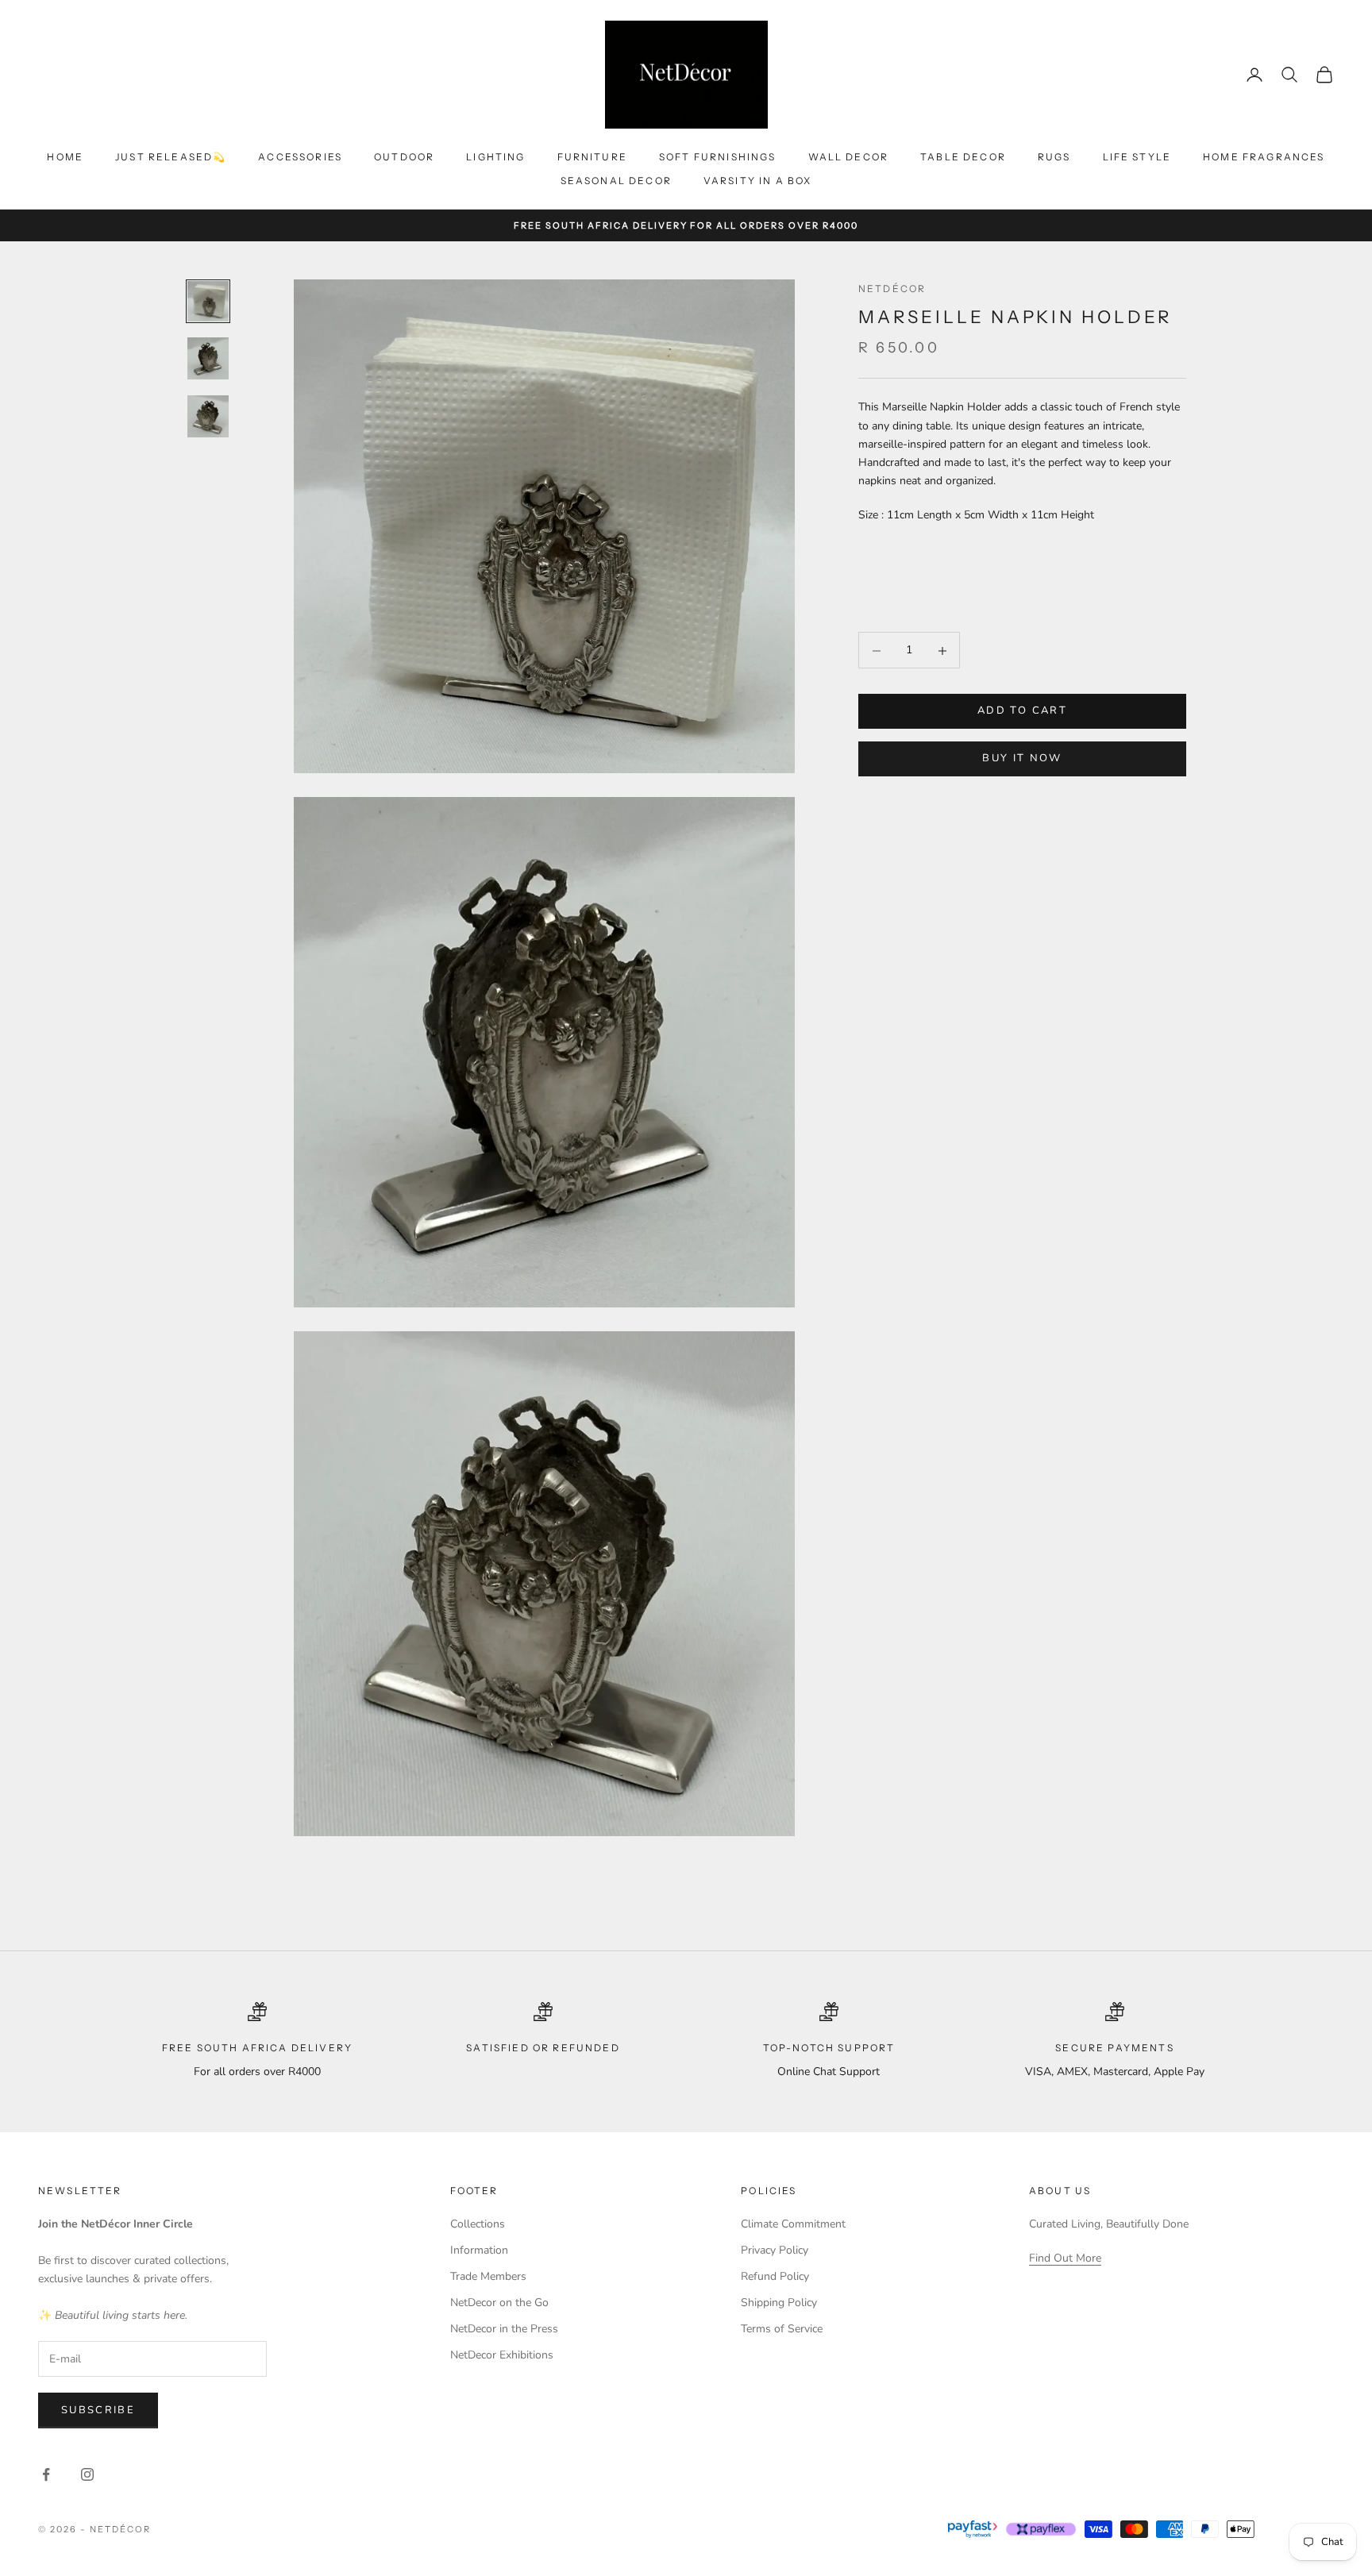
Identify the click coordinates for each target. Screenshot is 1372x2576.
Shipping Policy (779, 2303)
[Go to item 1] (208, 301)
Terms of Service (782, 2329)
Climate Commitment (793, 2224)
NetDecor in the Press (504, 2329)
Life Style (1137, 157)
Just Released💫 (171, 157)
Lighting (495, 157)
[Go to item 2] (208, 358)
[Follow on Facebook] (46, 2474)
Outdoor (404, 157)
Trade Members (488, 2276)
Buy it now (1022, 759)
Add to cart (1022, 711)
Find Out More (1065, 2258)
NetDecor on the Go (499, 2303)
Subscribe (98, 2410)
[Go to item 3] (208, 416)
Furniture (592, 157)
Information (479, 2250)
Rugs (1054, 157)
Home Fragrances (1264, 157)
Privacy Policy (775, 2250)
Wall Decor (849, 157)
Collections (478, 2224)
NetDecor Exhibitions (502, 2355)
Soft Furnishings (718, 157)
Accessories (300, 157)
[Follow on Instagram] (87, 2474)
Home (65, 157)
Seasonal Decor (616, 181)
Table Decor (963, 157)
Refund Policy (775, 2276)
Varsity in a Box (758, 181)
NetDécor (892, 289)
